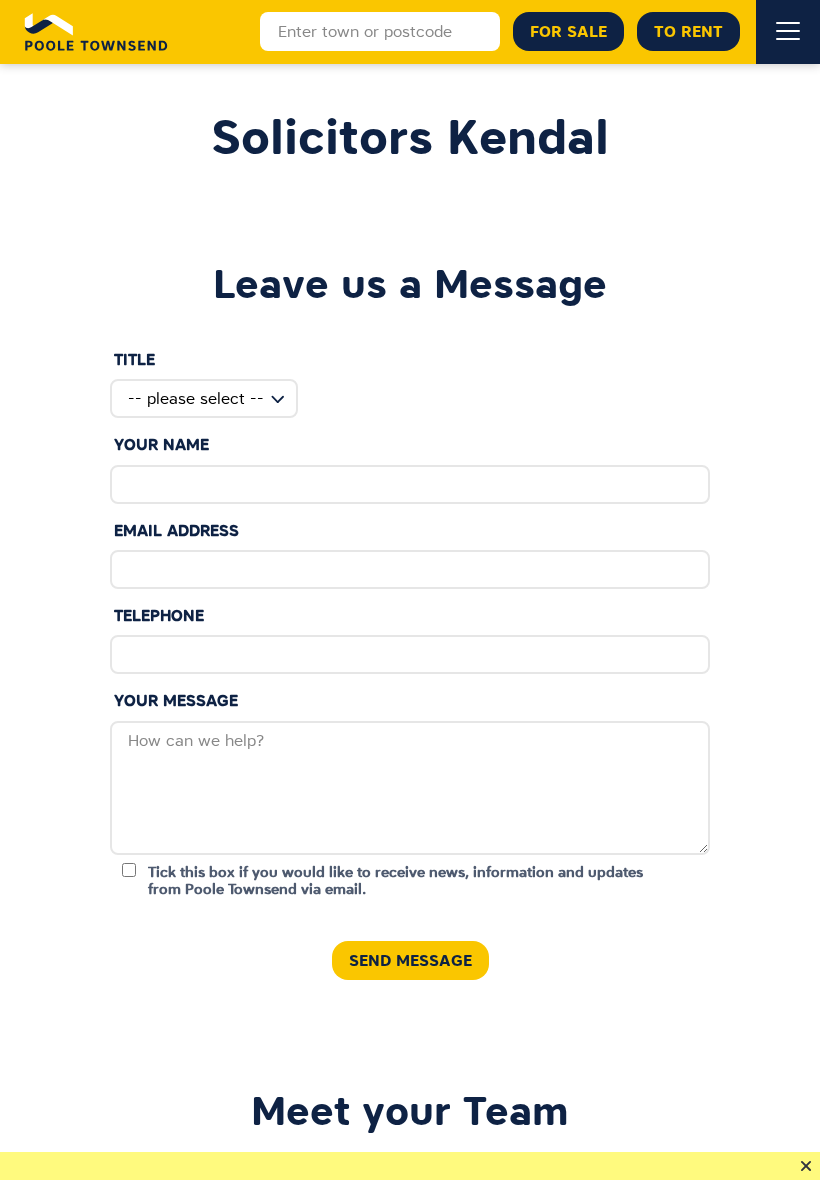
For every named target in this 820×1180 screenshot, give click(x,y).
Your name (161, 444)
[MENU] (788, 32)
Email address (176, 530)
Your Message (176, 700)
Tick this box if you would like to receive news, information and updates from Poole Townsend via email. (395, 880)
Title (134, 359)
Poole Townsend (96, 32)
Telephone (159, 615)
